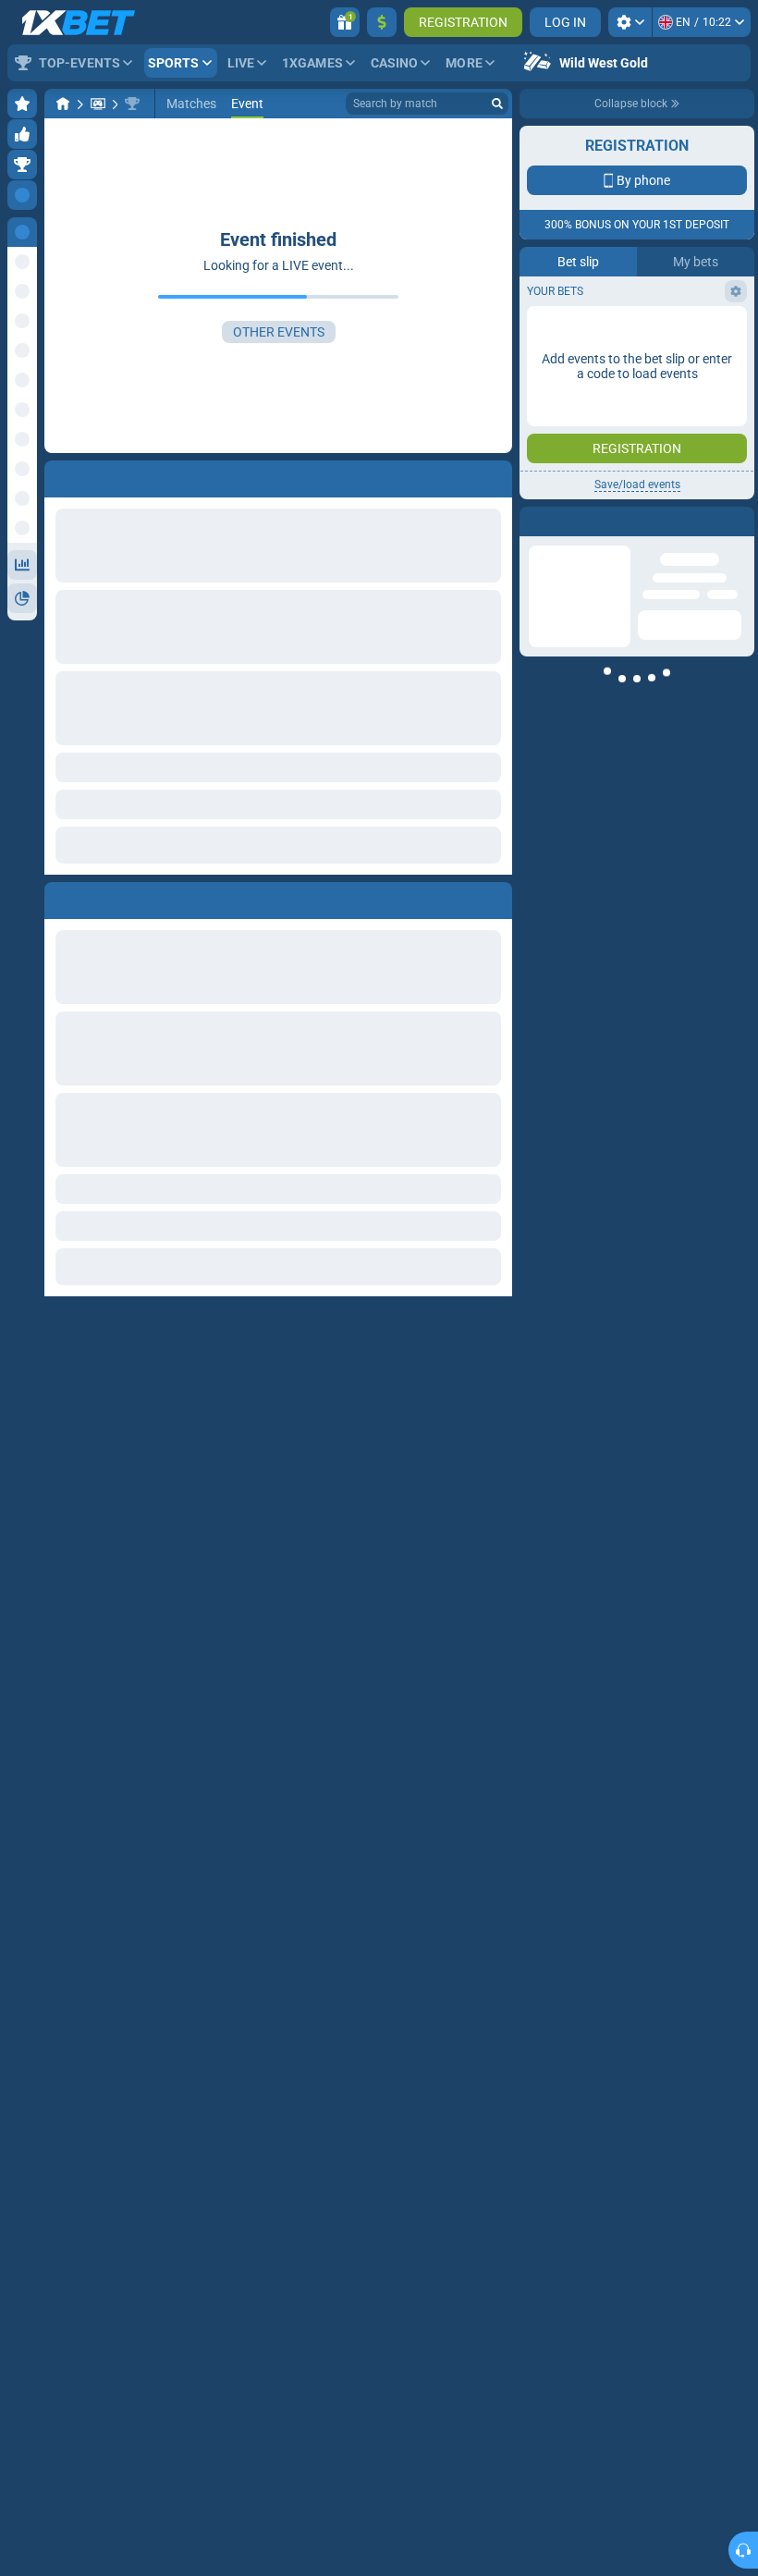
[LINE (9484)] (63, 104)
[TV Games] (98, 104)
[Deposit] (382, 22)
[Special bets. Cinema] (132, 104)
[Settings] (630, 22)
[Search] (497, 104)
